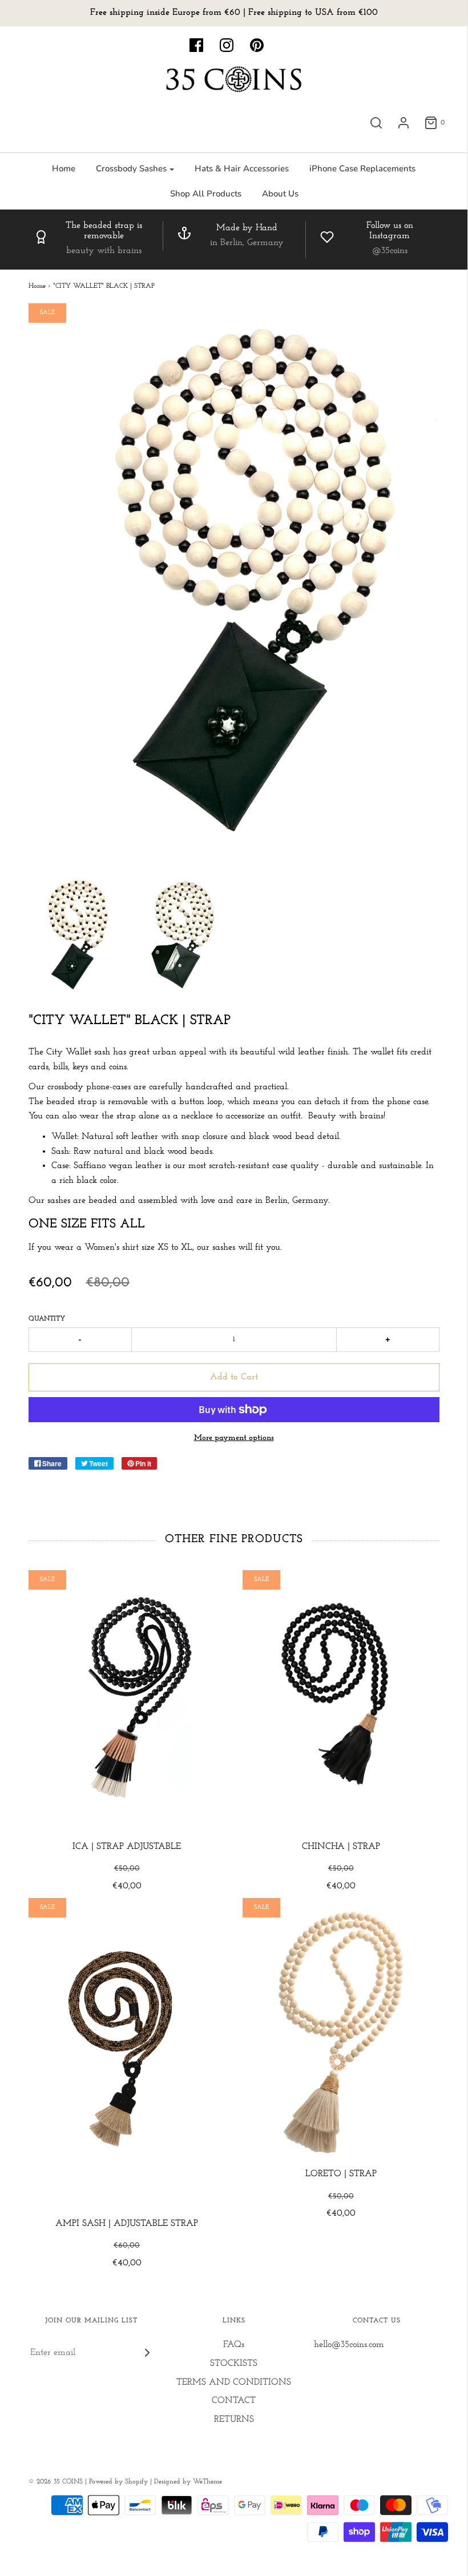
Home (64, 168)
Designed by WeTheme (188, 2482)
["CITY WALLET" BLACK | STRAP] (74, 935)
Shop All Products (206, 194)
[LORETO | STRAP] (341, 2033)
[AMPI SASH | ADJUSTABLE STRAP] (127, 2057)
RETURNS (234, 2419)
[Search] (376, 123)
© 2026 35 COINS (56, 2482)
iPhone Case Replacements (362, 168)
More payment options (234, 1438)
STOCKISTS (234, 2364)
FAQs (234, 2345)
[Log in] (404, 123)
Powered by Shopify (118, 2482)
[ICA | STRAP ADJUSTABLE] (127, 1705)
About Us (280, 194)
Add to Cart (234, 1377)
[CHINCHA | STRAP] (341, 1705)
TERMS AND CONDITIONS (234, 2382)
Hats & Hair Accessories (242, 168)
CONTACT (234, 2401)
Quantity (47, 1319)
